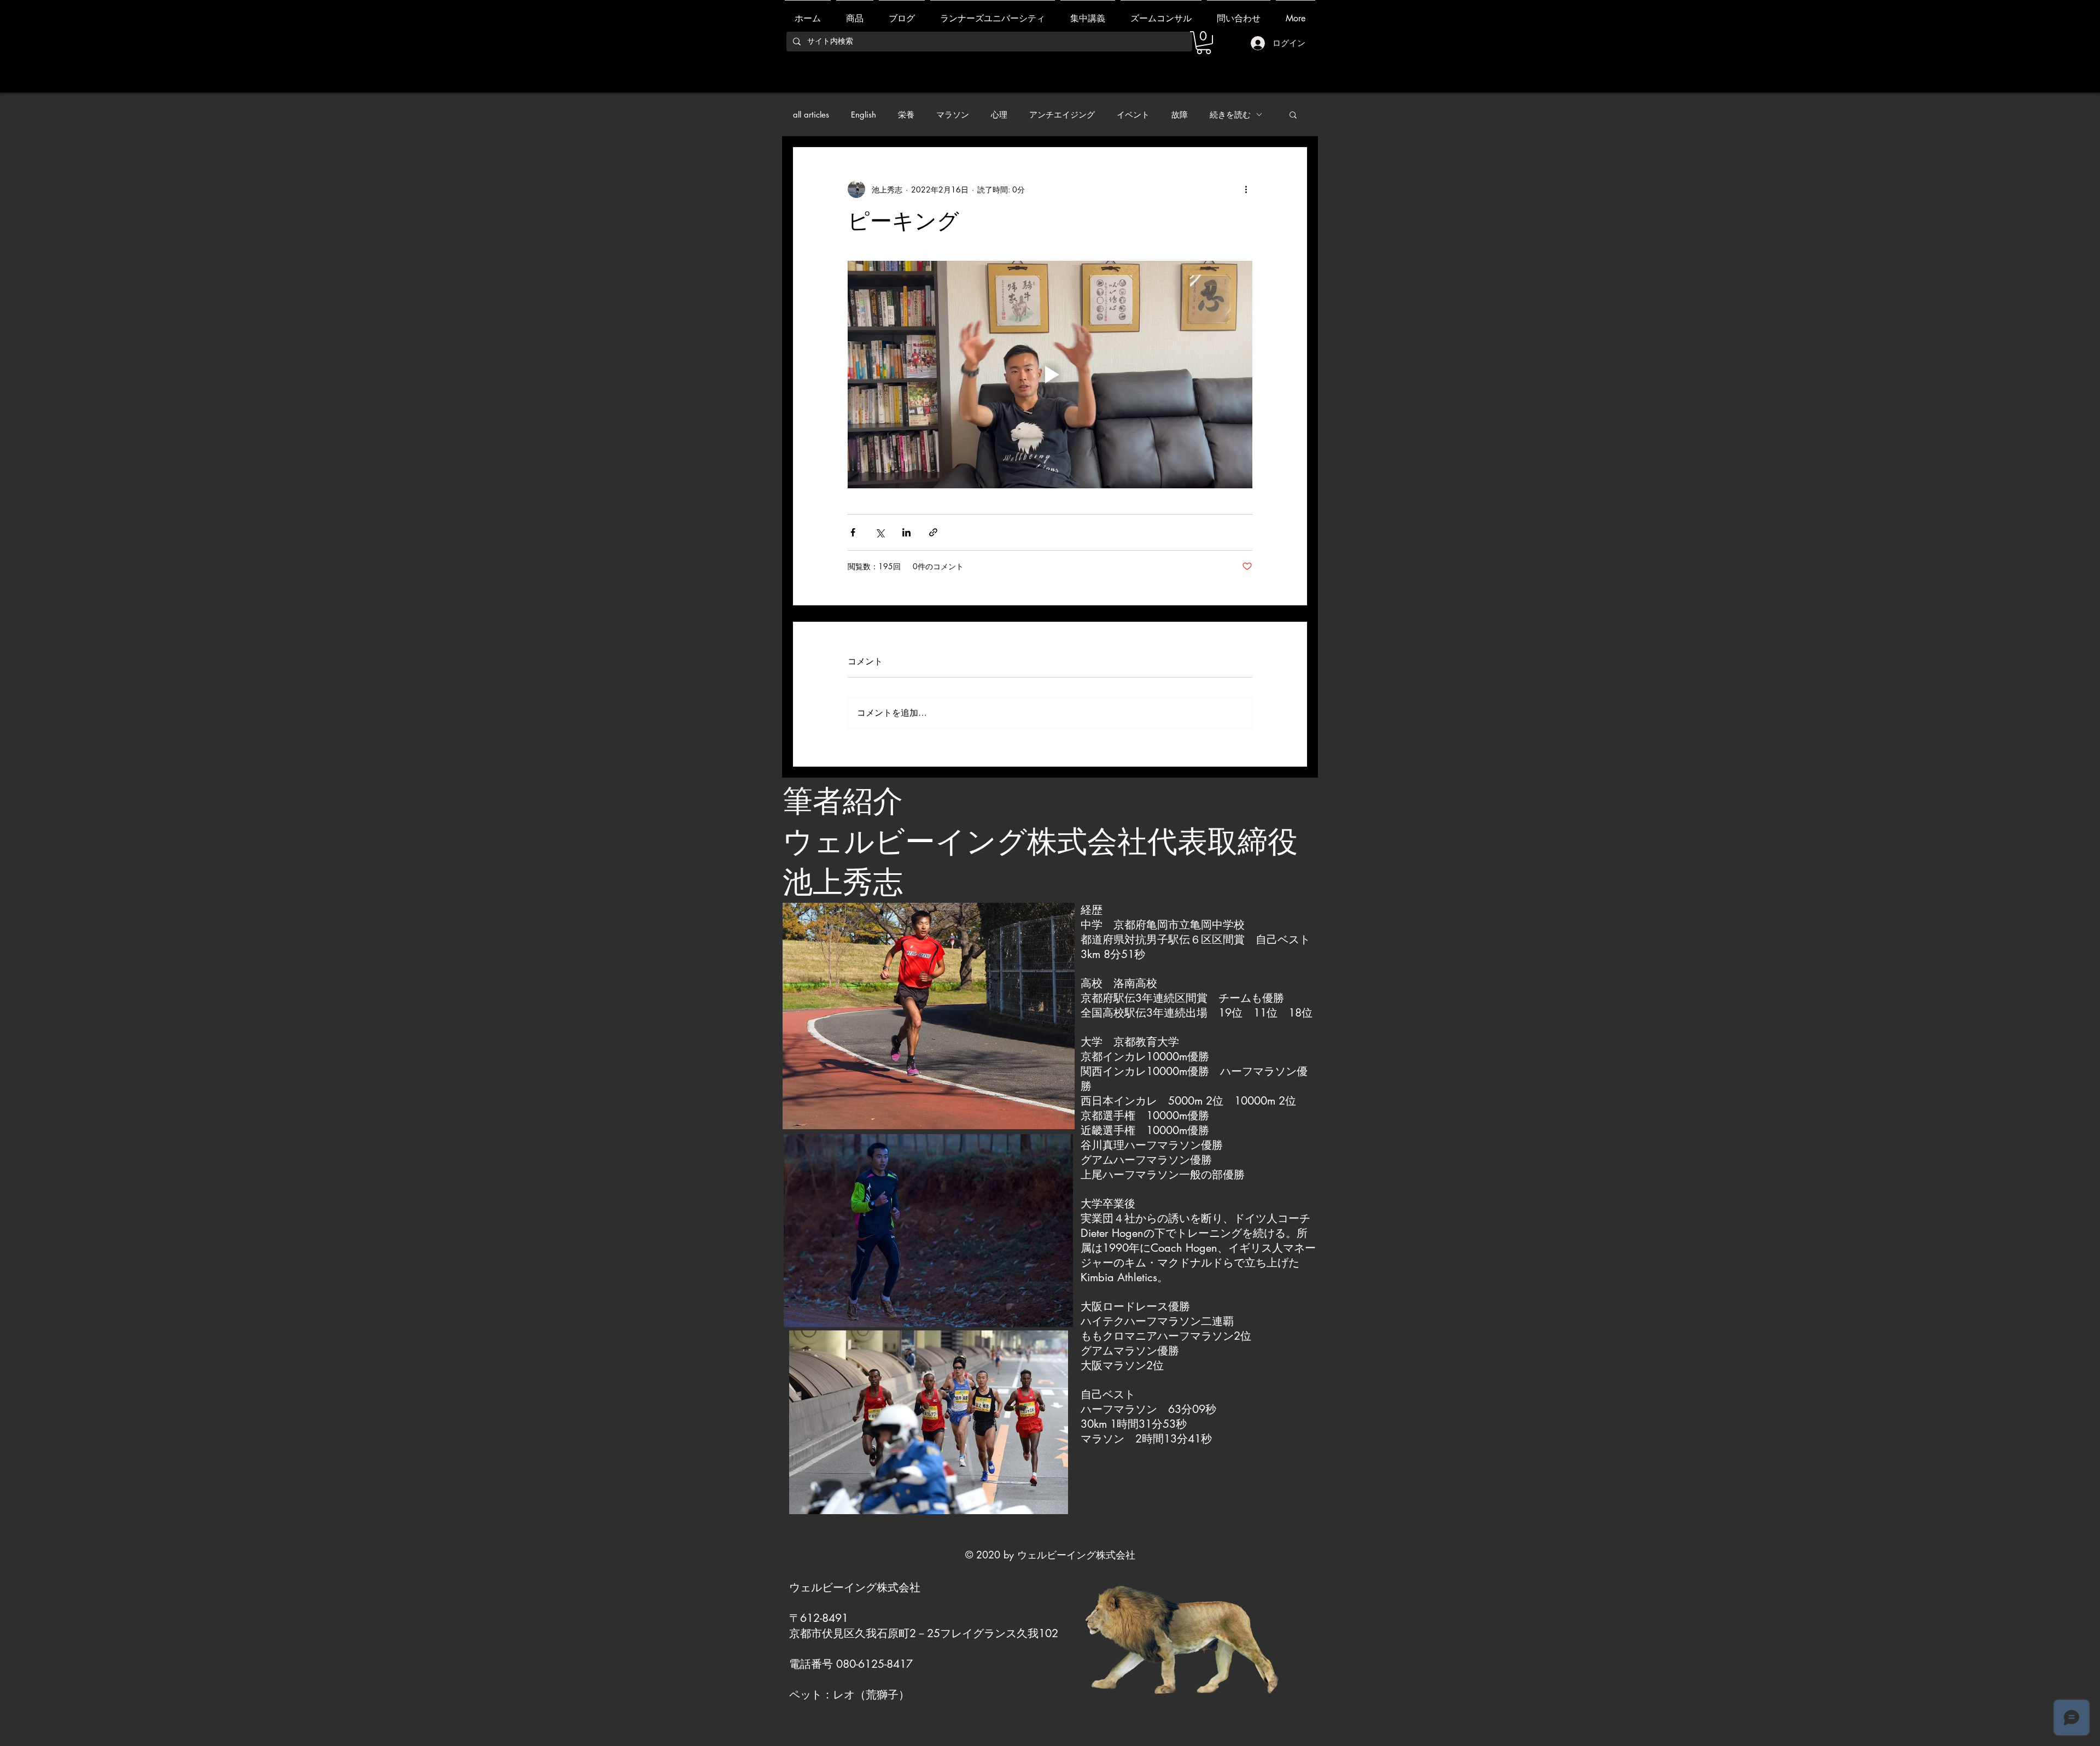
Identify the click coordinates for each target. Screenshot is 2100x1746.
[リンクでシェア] (933, 532)
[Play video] (1050, 375)
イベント (1133, 115)
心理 (999, 115)
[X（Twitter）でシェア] (880, 532)
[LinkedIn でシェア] (906, 532)
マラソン (953, 115)
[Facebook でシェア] (853, 532)
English (864, 115)
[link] (1204, 43)
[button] (1293, 114)
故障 (1180, 115)
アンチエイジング (1062, 115)
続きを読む (1230, 115)
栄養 (906, 115)
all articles (811, 115)
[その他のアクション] (1246, 189)
